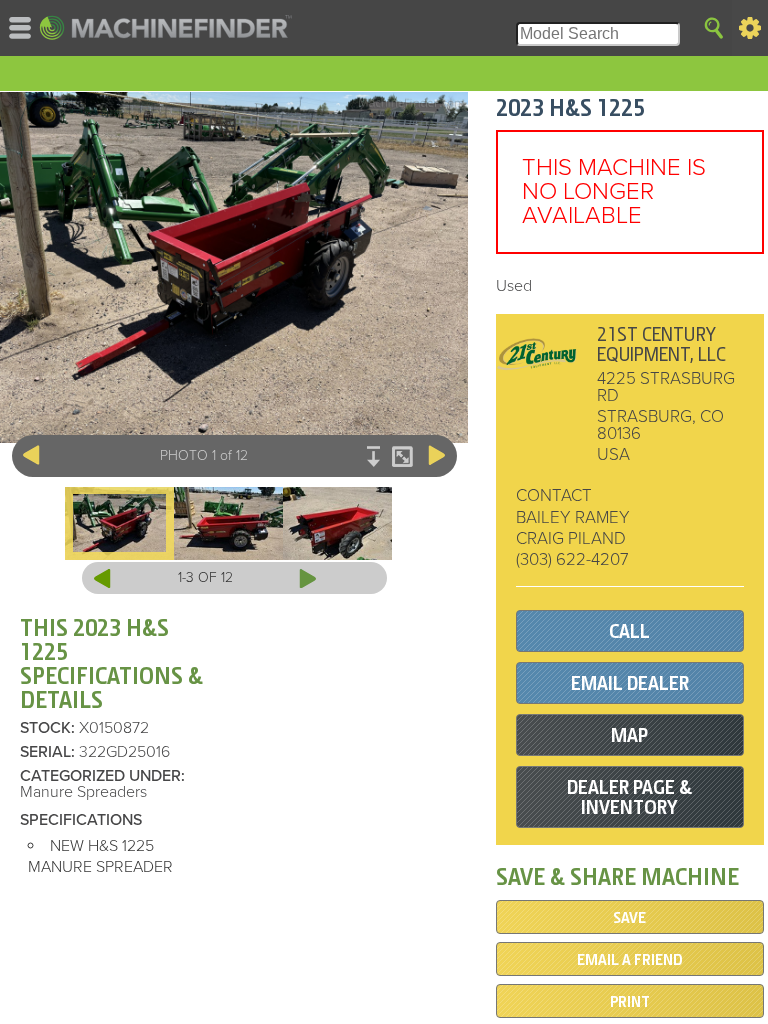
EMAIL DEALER (630, 683)
